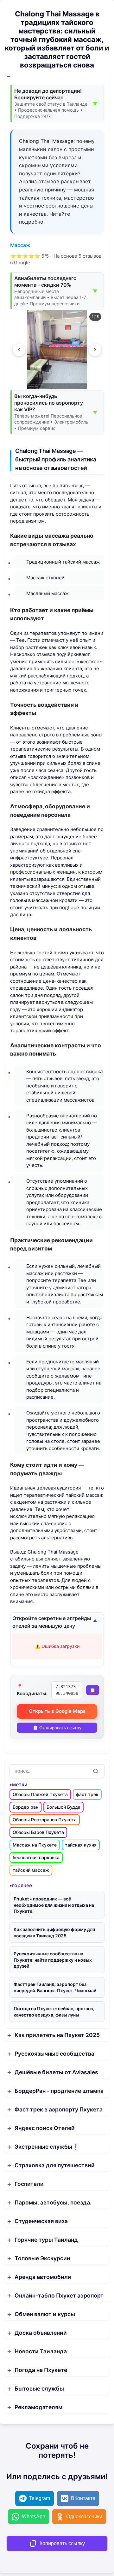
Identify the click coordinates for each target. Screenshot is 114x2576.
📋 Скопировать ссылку (57, 1728)
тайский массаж (31, 1870)
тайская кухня (81, 1845)
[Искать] (96, 1771)
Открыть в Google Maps (57, 1711)
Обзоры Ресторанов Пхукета (45, 1820)
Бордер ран (25, 1807)
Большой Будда (63, 1807)
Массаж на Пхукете (35, 1845)
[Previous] (19, 350)
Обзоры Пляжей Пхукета (40, 1794)
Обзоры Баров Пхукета (38, 1832)
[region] (57, 350)
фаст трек (87, 1794)
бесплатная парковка (36, 1857)
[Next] (95, 350)
